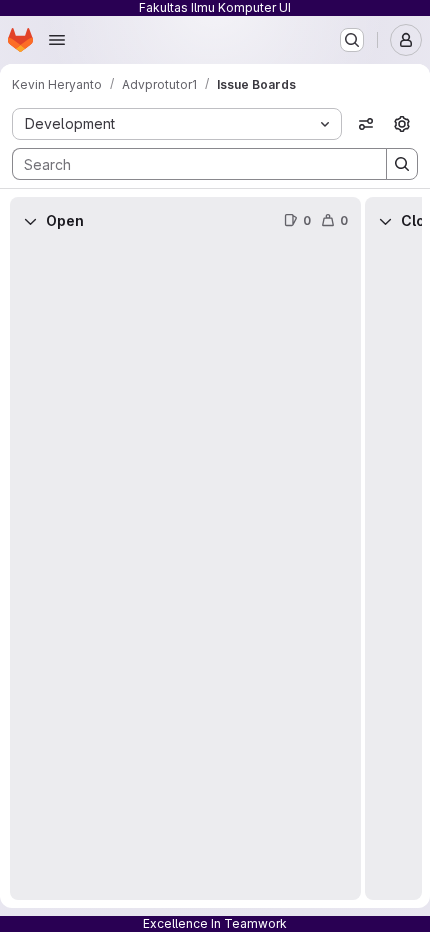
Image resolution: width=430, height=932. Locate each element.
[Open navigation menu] (57, 40)
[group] (185, 572)
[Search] (402, 164)
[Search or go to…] (352, 40)
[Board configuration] (402, 124)
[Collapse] (30, 221)
